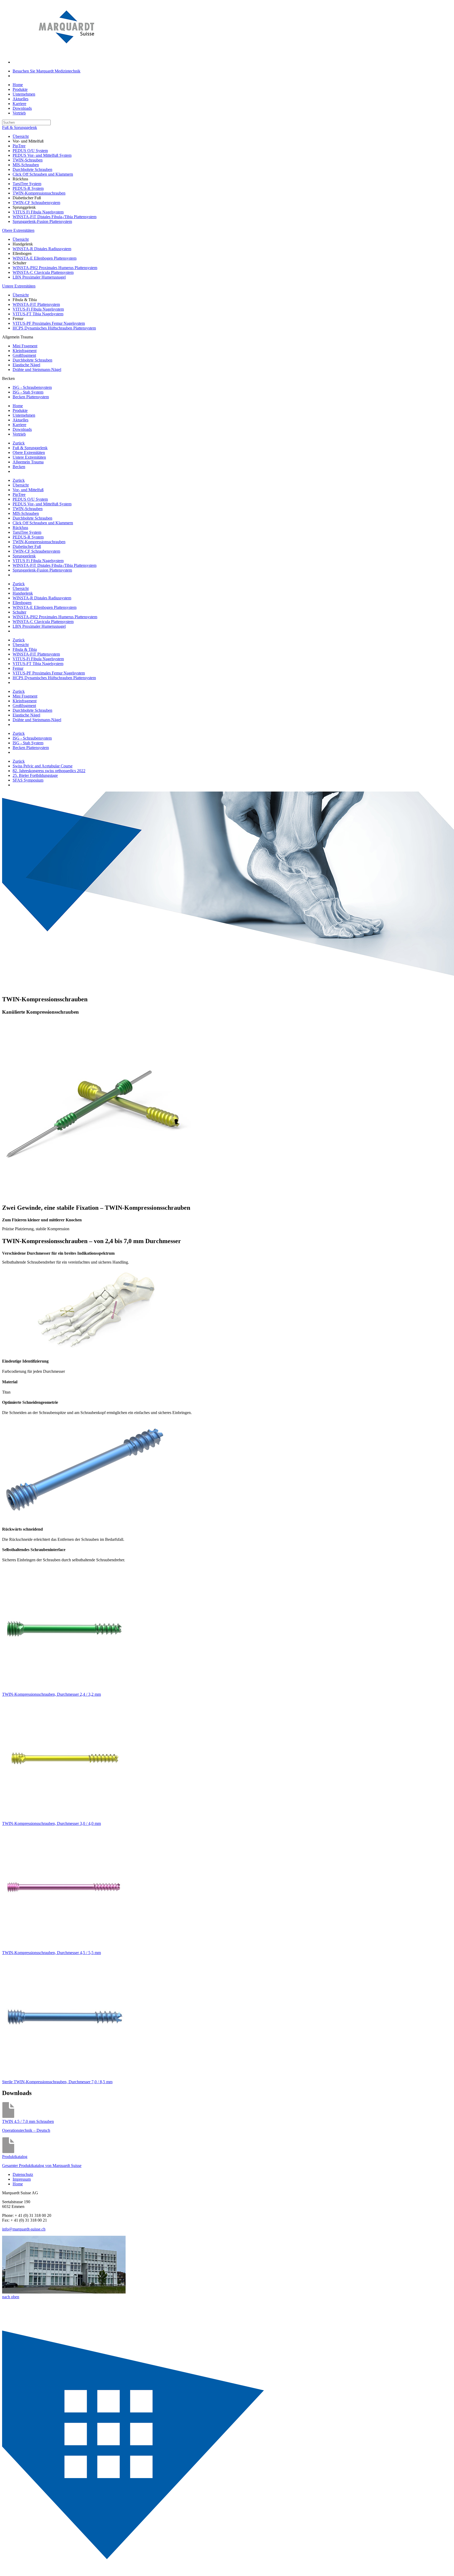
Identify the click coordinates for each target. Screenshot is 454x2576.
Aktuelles (20, 99)
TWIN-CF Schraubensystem (36, 203)
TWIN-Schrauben (28, 160)
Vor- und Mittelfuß (28, 490)
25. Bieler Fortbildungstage (35, 775)
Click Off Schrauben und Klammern (43, 174)
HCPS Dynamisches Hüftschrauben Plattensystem (54, 328)
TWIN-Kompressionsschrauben (39, 193)
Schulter (19, 612)
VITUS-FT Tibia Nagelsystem (38, 314)
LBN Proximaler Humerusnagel (39, 277)
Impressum (22, 2179)
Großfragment (24, 355)
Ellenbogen (22, 603)
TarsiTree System (27, 184)
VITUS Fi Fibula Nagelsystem (38, 212)
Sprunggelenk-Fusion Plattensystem (42, 221)
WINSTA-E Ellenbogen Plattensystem (45, 258)
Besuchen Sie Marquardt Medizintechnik (47, 71)
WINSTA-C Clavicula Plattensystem (43, 272)
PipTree (19, 146)
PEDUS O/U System (30, 151)
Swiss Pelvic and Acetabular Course (43, 766)
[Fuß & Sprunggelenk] (139, 2571)
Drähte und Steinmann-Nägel (37, 370)
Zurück (19, 443)
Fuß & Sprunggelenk (20, 127)
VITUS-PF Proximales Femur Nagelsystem (49, 323)
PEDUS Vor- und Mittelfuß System (42, 155)
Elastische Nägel (26, 365)
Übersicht (21, 136)
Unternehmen (24, 94)
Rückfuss (20, 528)
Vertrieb (19, 113)
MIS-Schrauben (26, 165)
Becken (19, 467)
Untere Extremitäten (19, 286)
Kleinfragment (25, 351)
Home (18, 85)
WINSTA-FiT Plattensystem (36, 304)
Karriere (19, 104)
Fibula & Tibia (25, 649)
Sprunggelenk (24, 556)
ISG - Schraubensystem (32, 387)
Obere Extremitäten (18, 230)
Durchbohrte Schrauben (32, 169)
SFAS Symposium (28, 780)
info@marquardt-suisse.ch (24, 2229)
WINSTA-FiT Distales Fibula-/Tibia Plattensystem (55, 217)
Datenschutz (23, 2174)
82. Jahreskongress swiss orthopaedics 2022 (49, 771)
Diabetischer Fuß (27, 546)
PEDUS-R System (28, 188)
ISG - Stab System (28, 392)
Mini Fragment (25, 346)
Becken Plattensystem (31, 397)
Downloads (22, 108)
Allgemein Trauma (28, 462)
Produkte (20, 89)
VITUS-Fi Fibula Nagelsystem (38, 309)
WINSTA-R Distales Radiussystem (42, 249)
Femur (18, 668)
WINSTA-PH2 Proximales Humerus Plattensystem (55, 268)
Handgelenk (23, 593)
